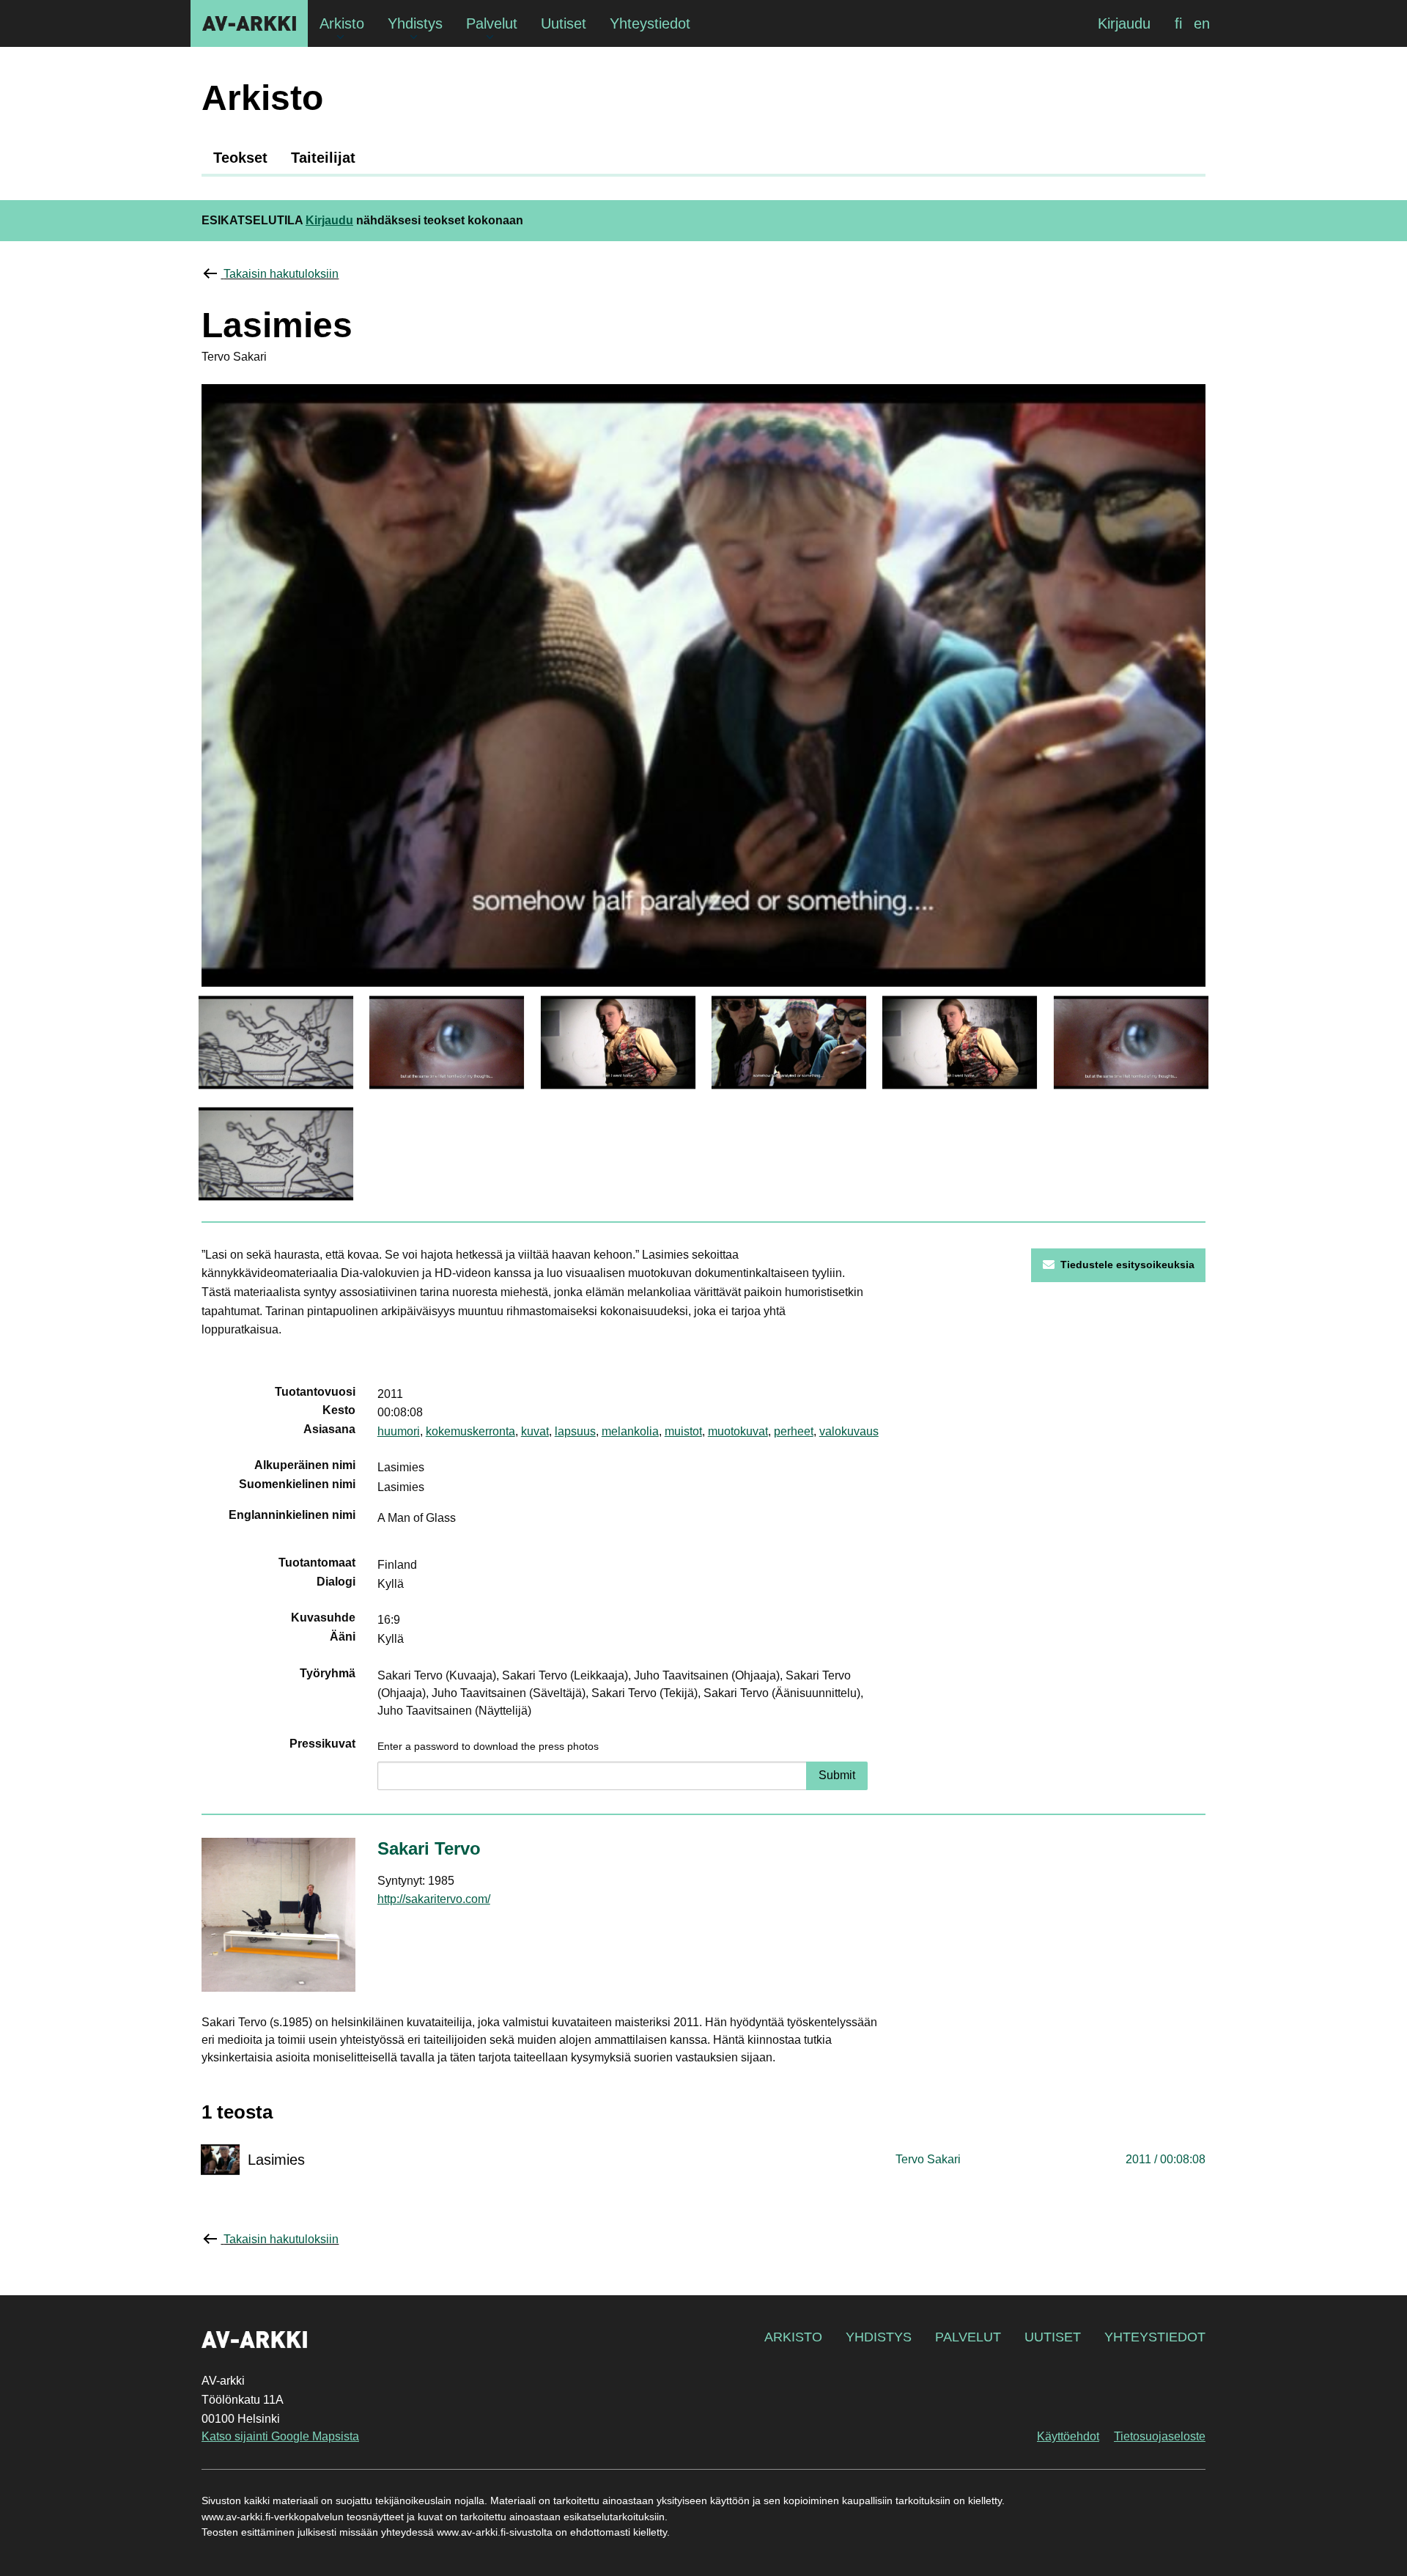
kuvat (535, 1431)
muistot (683, 1431)
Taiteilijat (323, 158)
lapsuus (575, 1431)
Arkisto (793, 2337)
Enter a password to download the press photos (488, 1746)
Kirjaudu (1124, 23)
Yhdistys (879, 2337)
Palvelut (968, 2337)
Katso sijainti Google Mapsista (280, 2436)
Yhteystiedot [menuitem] (650, 23)
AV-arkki (249, 23)
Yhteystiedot (1155, 2337)
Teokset (240, 158)
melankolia (630, 1431)
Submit (837, 1775)
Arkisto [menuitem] (342, 23)
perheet (794, 1431)
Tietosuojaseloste (1160, 2436)
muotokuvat (738, 1431)
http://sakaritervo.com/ (434, 1899)
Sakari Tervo (429, 1848)
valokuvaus (849, 1431)
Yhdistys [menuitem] (415, 23)
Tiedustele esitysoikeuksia (1127, 1265)
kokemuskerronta (470, 1431)
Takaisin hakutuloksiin (281, 274)
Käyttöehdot (1068, 2436)
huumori (399, 1431)
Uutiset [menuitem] (564, 23)
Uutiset (1053, 2337)
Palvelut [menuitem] (492, 23)
